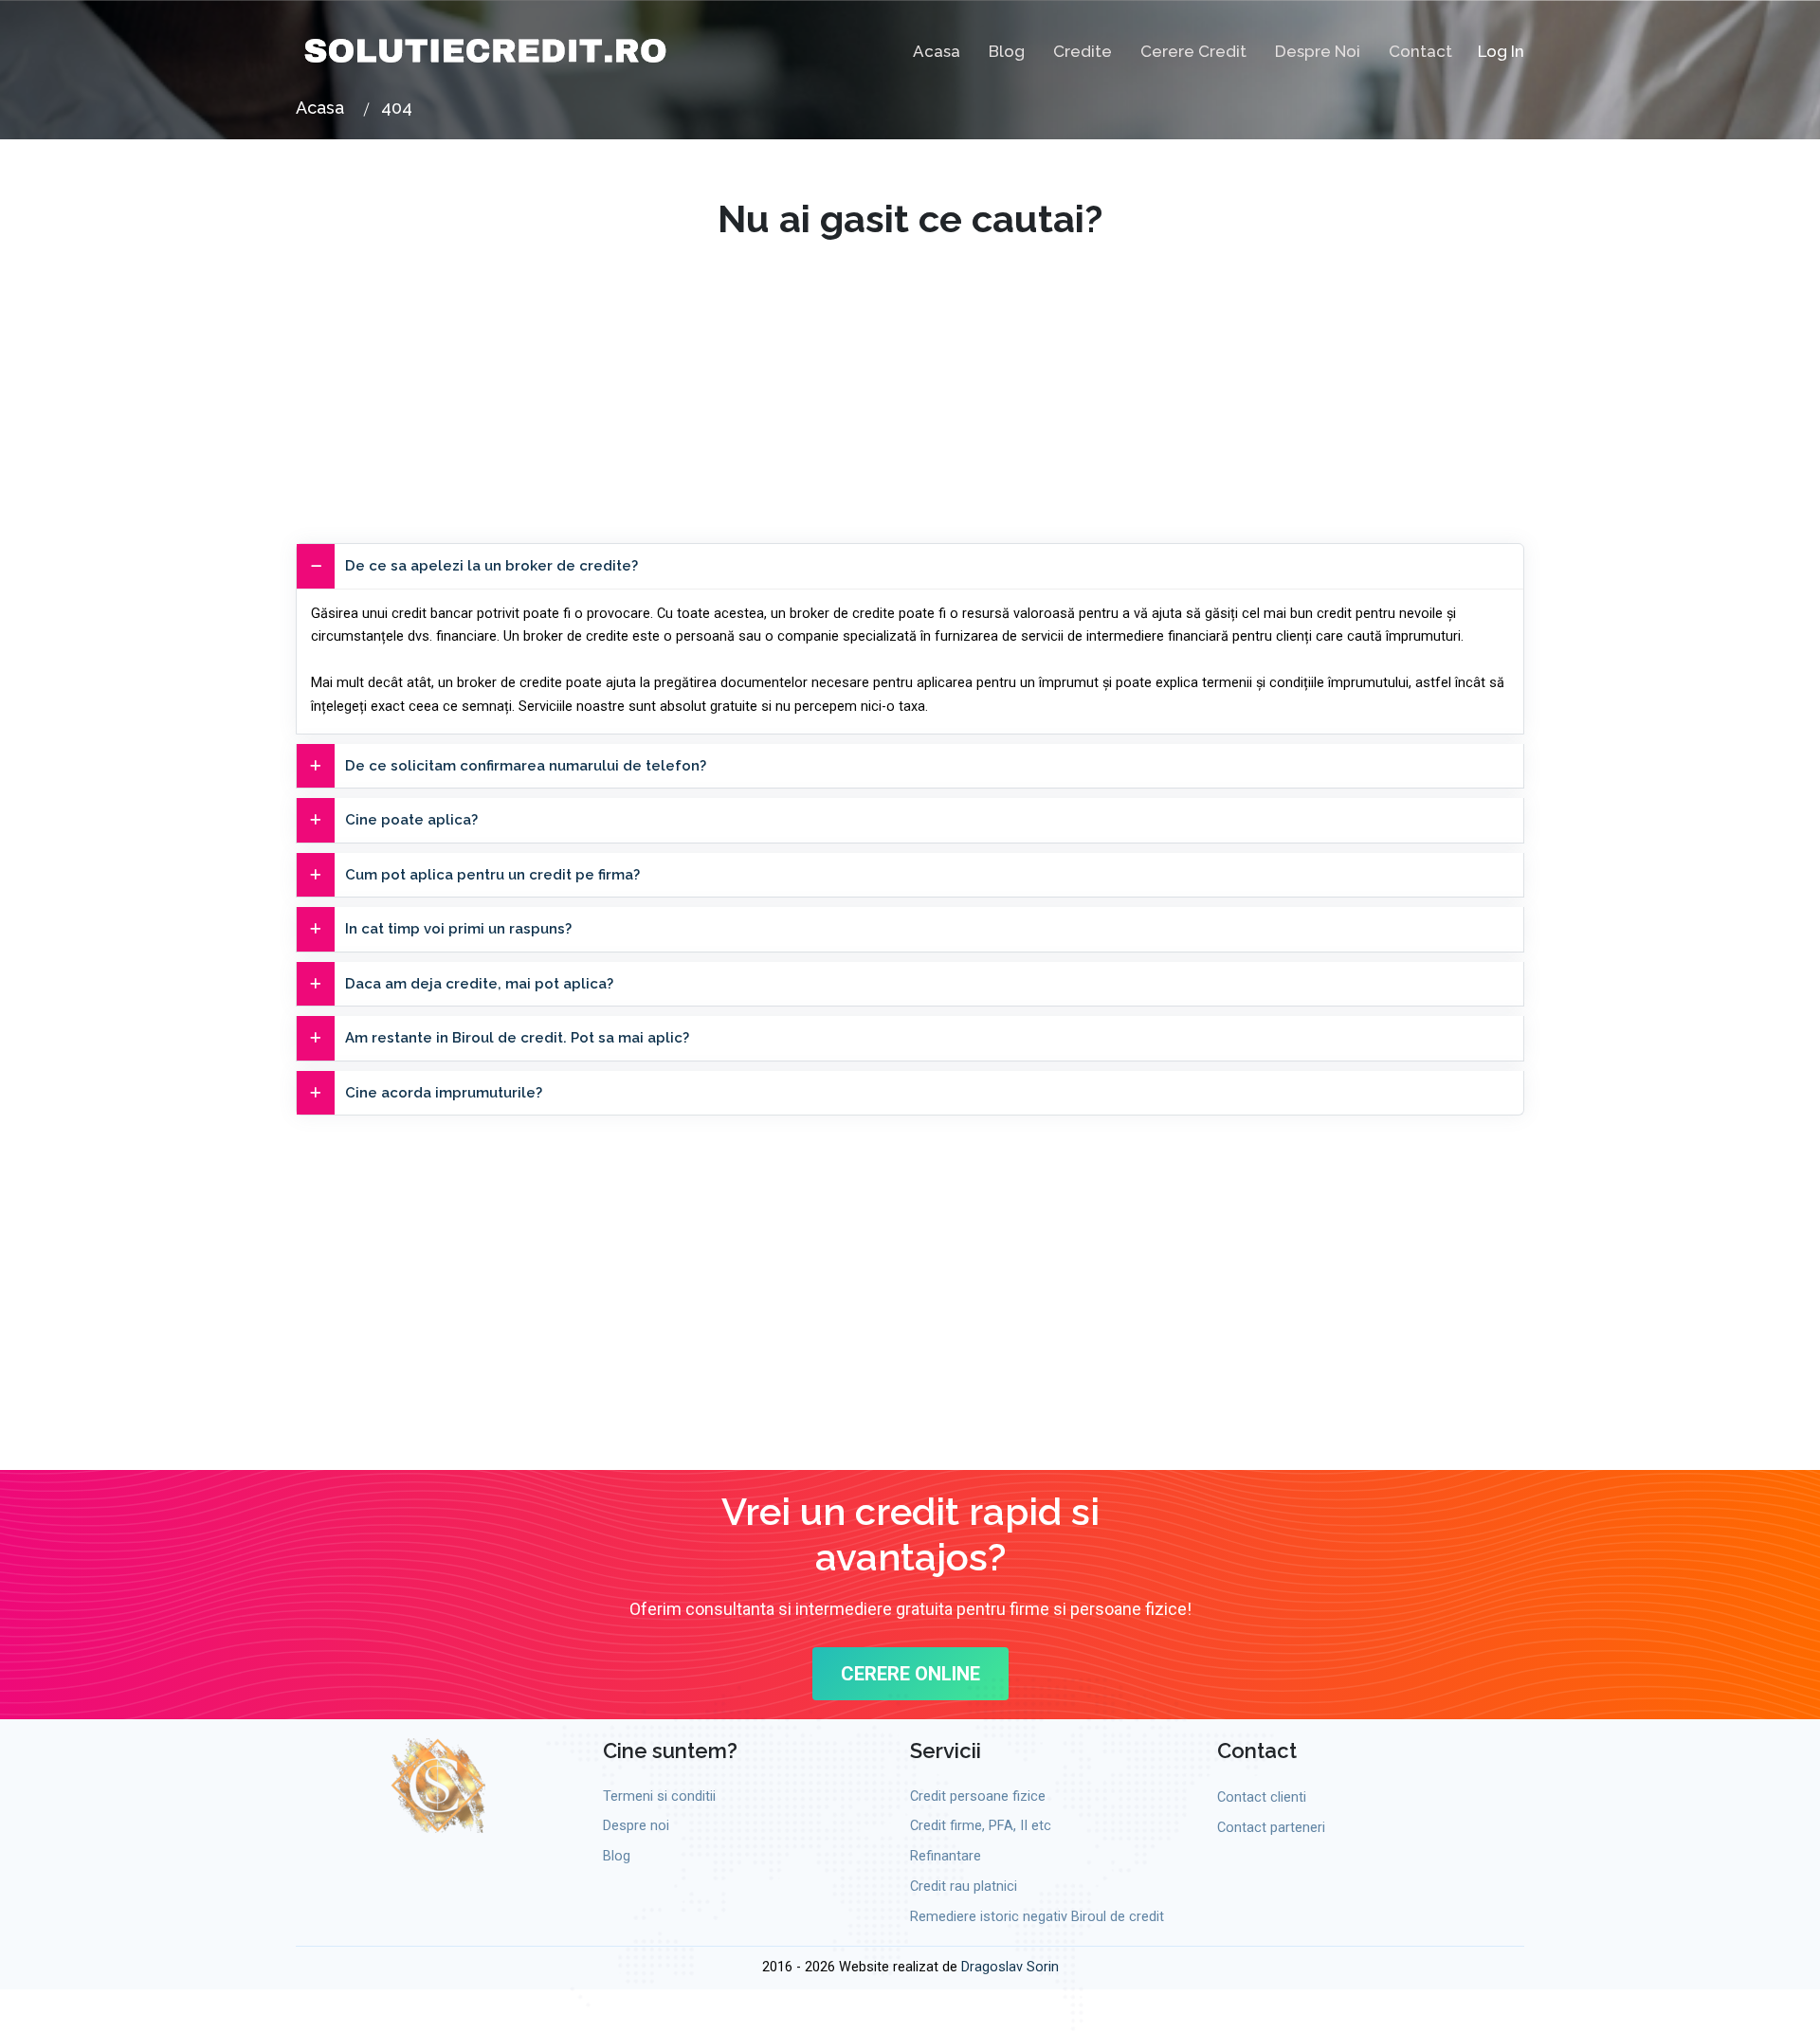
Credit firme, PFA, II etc (981, 1826)
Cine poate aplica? (411, 820)
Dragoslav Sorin (1010, 1967)
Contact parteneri (1271, 1828)
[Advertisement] (910, 374)
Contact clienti (1262, 1797)
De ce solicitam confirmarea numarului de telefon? (526, 766)
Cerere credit (1193, 51)
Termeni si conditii (659, 1796)
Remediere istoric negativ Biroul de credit (1037, 1917)
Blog (1007, 51)
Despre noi (1318, 51)
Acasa (937, 51)
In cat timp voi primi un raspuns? (458, 929)
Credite (1083, 51)
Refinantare (946, 1856)
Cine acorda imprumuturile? (444, 1093)
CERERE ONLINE (910, 1674)
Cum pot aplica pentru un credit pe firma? (492, 875)
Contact (1420, 51)
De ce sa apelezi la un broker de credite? (491, 566)
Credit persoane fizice (978, 1796)
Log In (1501, 51)
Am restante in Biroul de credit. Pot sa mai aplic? (517, 1038)
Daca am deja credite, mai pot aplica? (479, 984)
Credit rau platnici (964, 1887)
